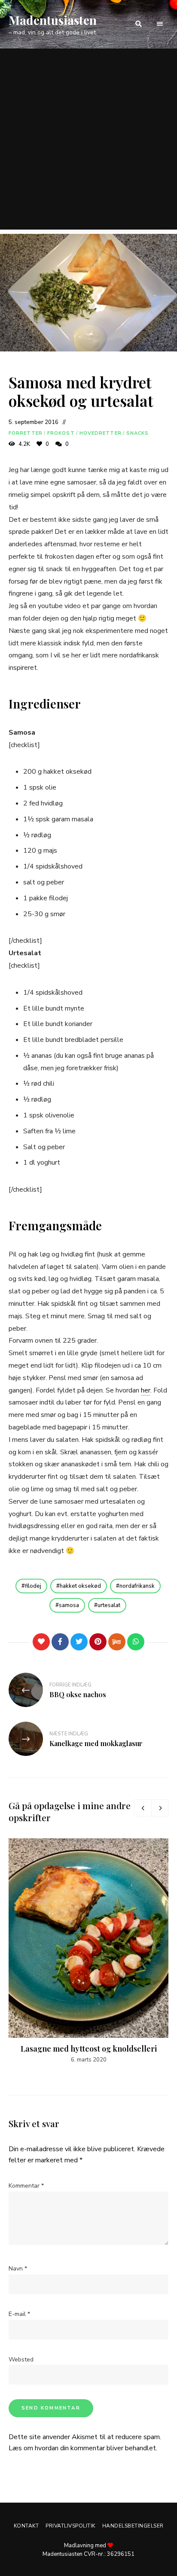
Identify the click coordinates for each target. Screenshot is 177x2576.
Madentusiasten (53, 20)
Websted (21, 2360)
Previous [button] (143, 1808)
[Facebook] (60, 1642)
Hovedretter (101, 433)
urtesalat (109, 1605)
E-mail (19, 2314)
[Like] (41, 1642)
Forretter (26, 433)
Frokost (61, 433)
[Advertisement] (88, 141)
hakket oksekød (80, 1586)
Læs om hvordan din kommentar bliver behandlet (82, 2448)
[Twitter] (79, 1642)
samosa (69, 1605)
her (146, 1390)
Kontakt (26, 2526)
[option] (88, 1951)
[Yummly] (117, 1642)
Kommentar (26, 2186)
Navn (18, 2269)
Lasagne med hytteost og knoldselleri (89, 2049)
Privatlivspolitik (70, 2526)
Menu (160, 24)
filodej (33, 1586)
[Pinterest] (98, 1642)
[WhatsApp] (136, 1642)
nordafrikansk (137, 1586)
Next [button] (160, 1808)
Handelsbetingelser (133, 2526)
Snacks (138, 433)
